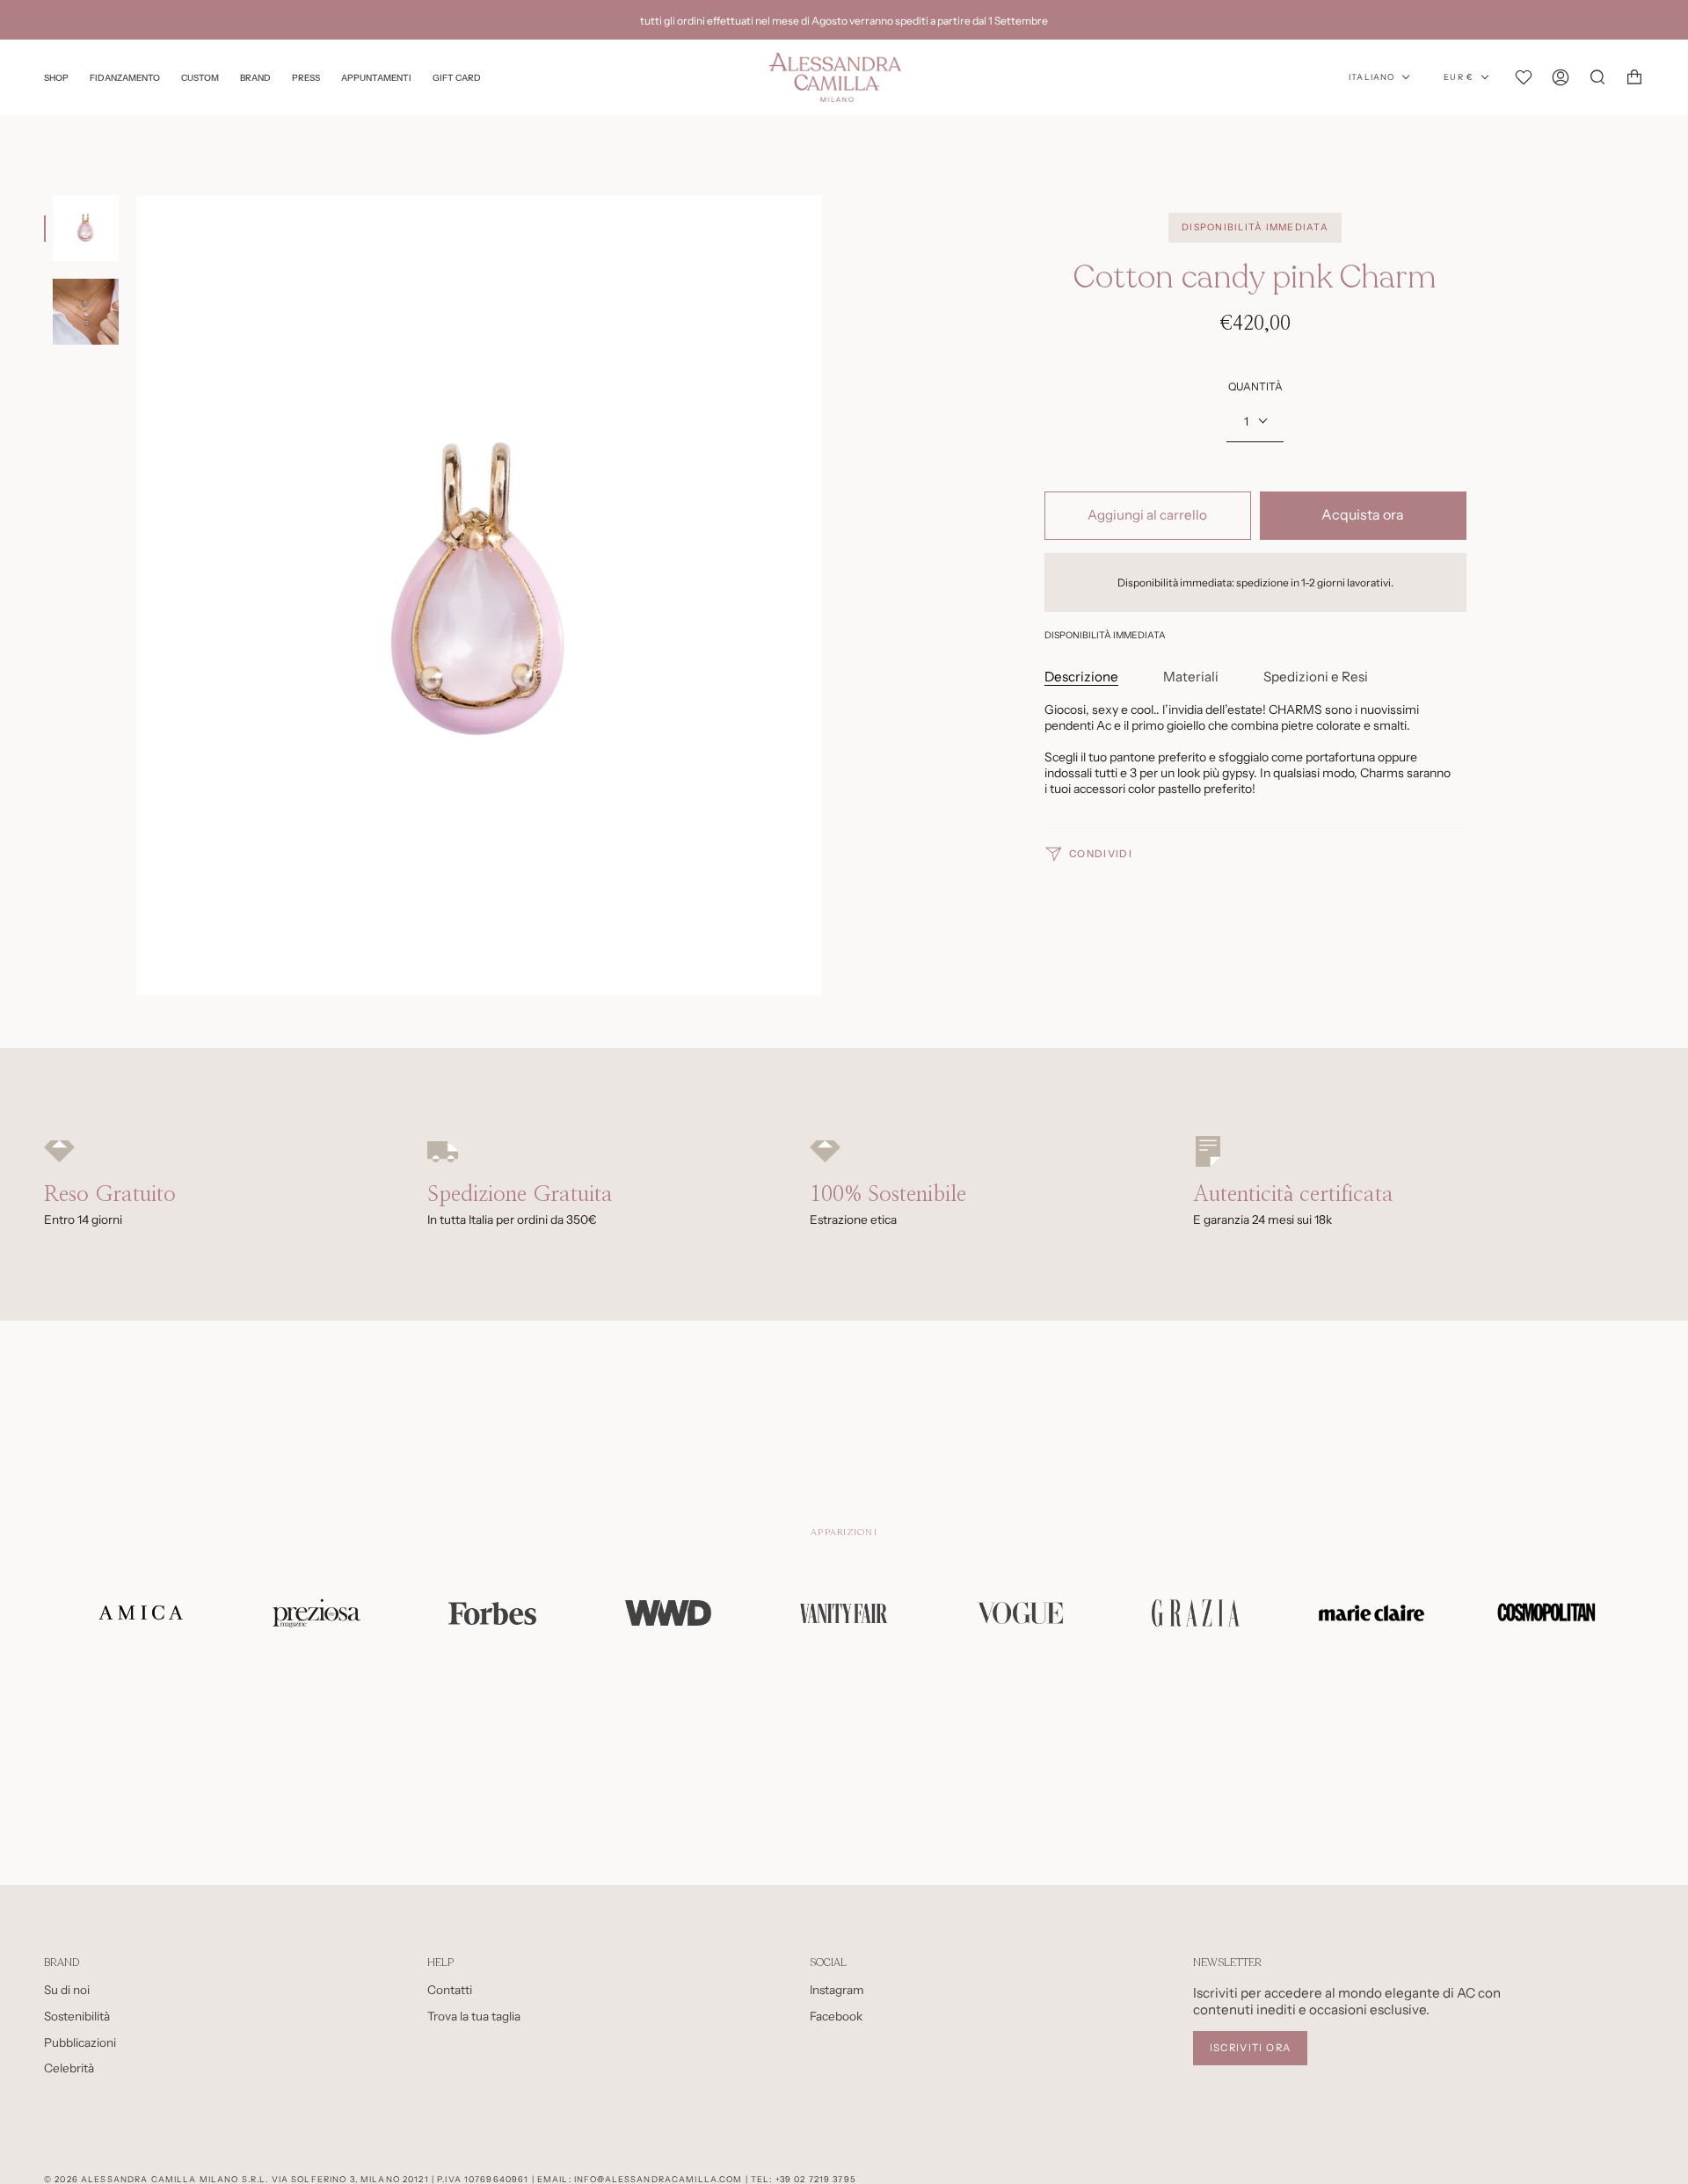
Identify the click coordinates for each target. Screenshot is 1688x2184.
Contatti (450, 1990)
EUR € (1459, 77)
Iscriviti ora (1251, 2048)
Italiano (1371, 77)
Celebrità (69, 2068)
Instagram (837, 1990)
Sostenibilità (77, 2016)
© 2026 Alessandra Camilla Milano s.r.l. (156, 2179)
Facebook (836, 2016)
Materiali (1191, 677)
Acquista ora (1363, 515)
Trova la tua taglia (474, 2016)
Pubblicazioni (80, 2042)
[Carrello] (1634, 77)
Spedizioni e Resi (1316, 677)
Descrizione (1081, 677)
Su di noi (67, 1990)
